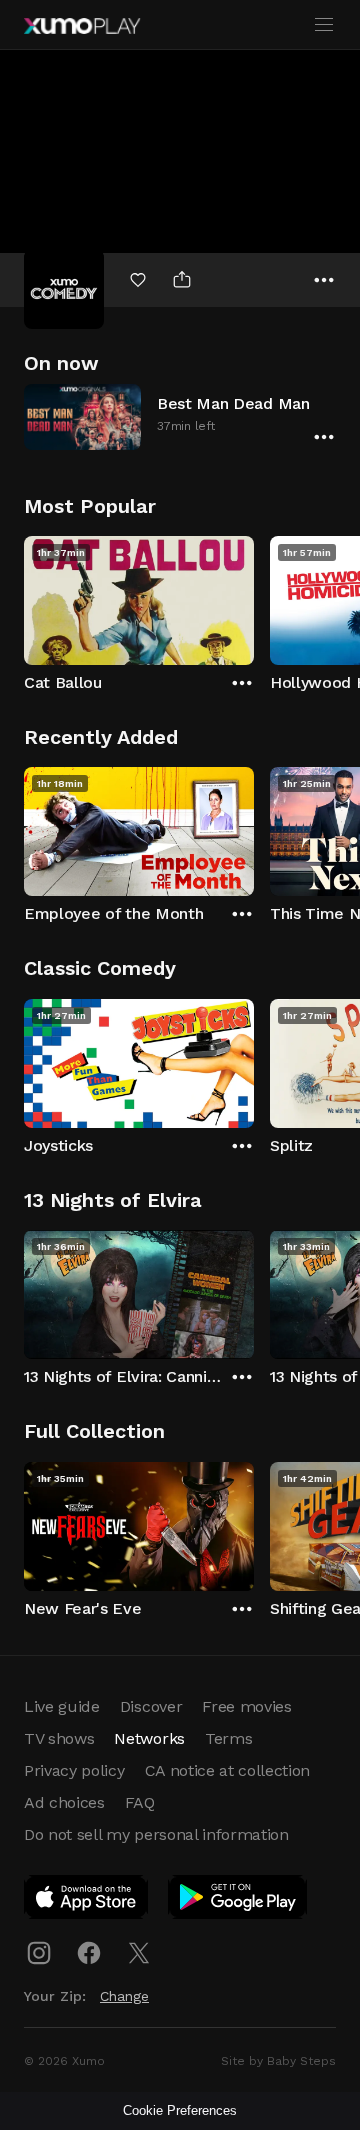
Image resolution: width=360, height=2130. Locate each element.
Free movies (246, 1706)
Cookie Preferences (180, 2110)
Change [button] (124, 1996)
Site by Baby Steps (278, 2061)
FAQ (140, 1802)
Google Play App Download (238, 1901)
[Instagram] (39, 1953)
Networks (149, 1738)
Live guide (62, 1706)
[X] (139, 1953)
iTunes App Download (87, 1901)
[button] (180, 416)
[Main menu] (324, 25)
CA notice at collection (228, 1770)
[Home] (82, 26)
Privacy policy (74, 1770)
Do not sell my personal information (156, 1834)
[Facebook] (89, 1953)
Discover (151, 1706)
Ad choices (64, 1802)
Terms (228, 1738)
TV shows (59, 1738)
